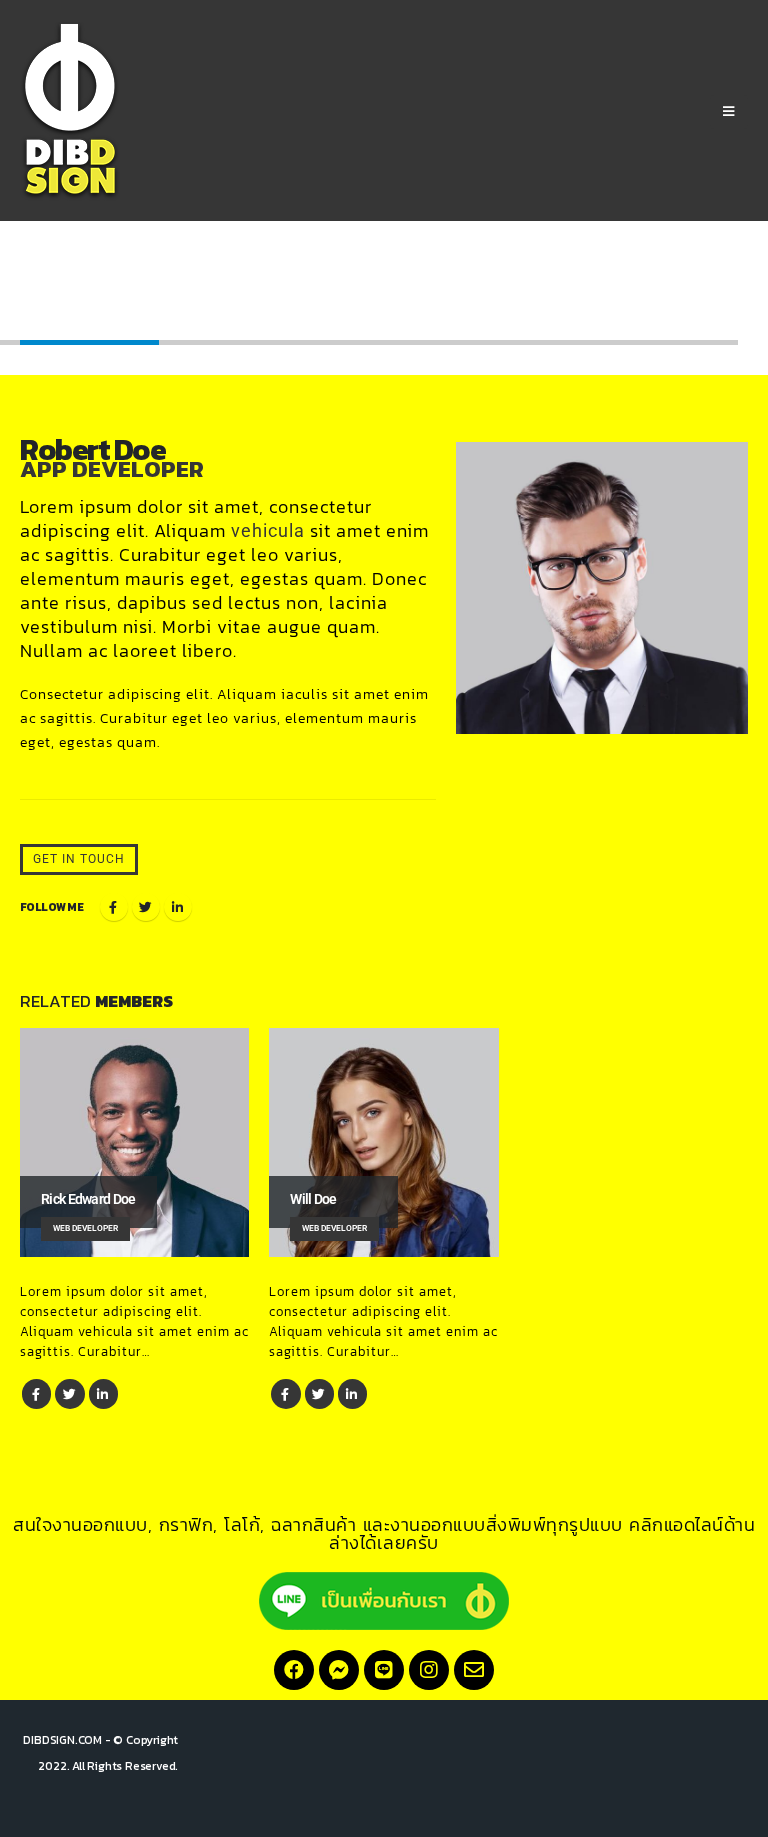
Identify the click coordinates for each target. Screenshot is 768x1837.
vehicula (268, 531)
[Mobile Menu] (729, 112)
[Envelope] (474, 1670)
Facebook (114, 907)
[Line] (384, 1670)
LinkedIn (178, 907)
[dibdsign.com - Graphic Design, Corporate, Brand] (70, 111)
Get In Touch (79, 859)
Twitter (146, 907)
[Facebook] (294, 1670)
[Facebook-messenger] (339, 1670)
